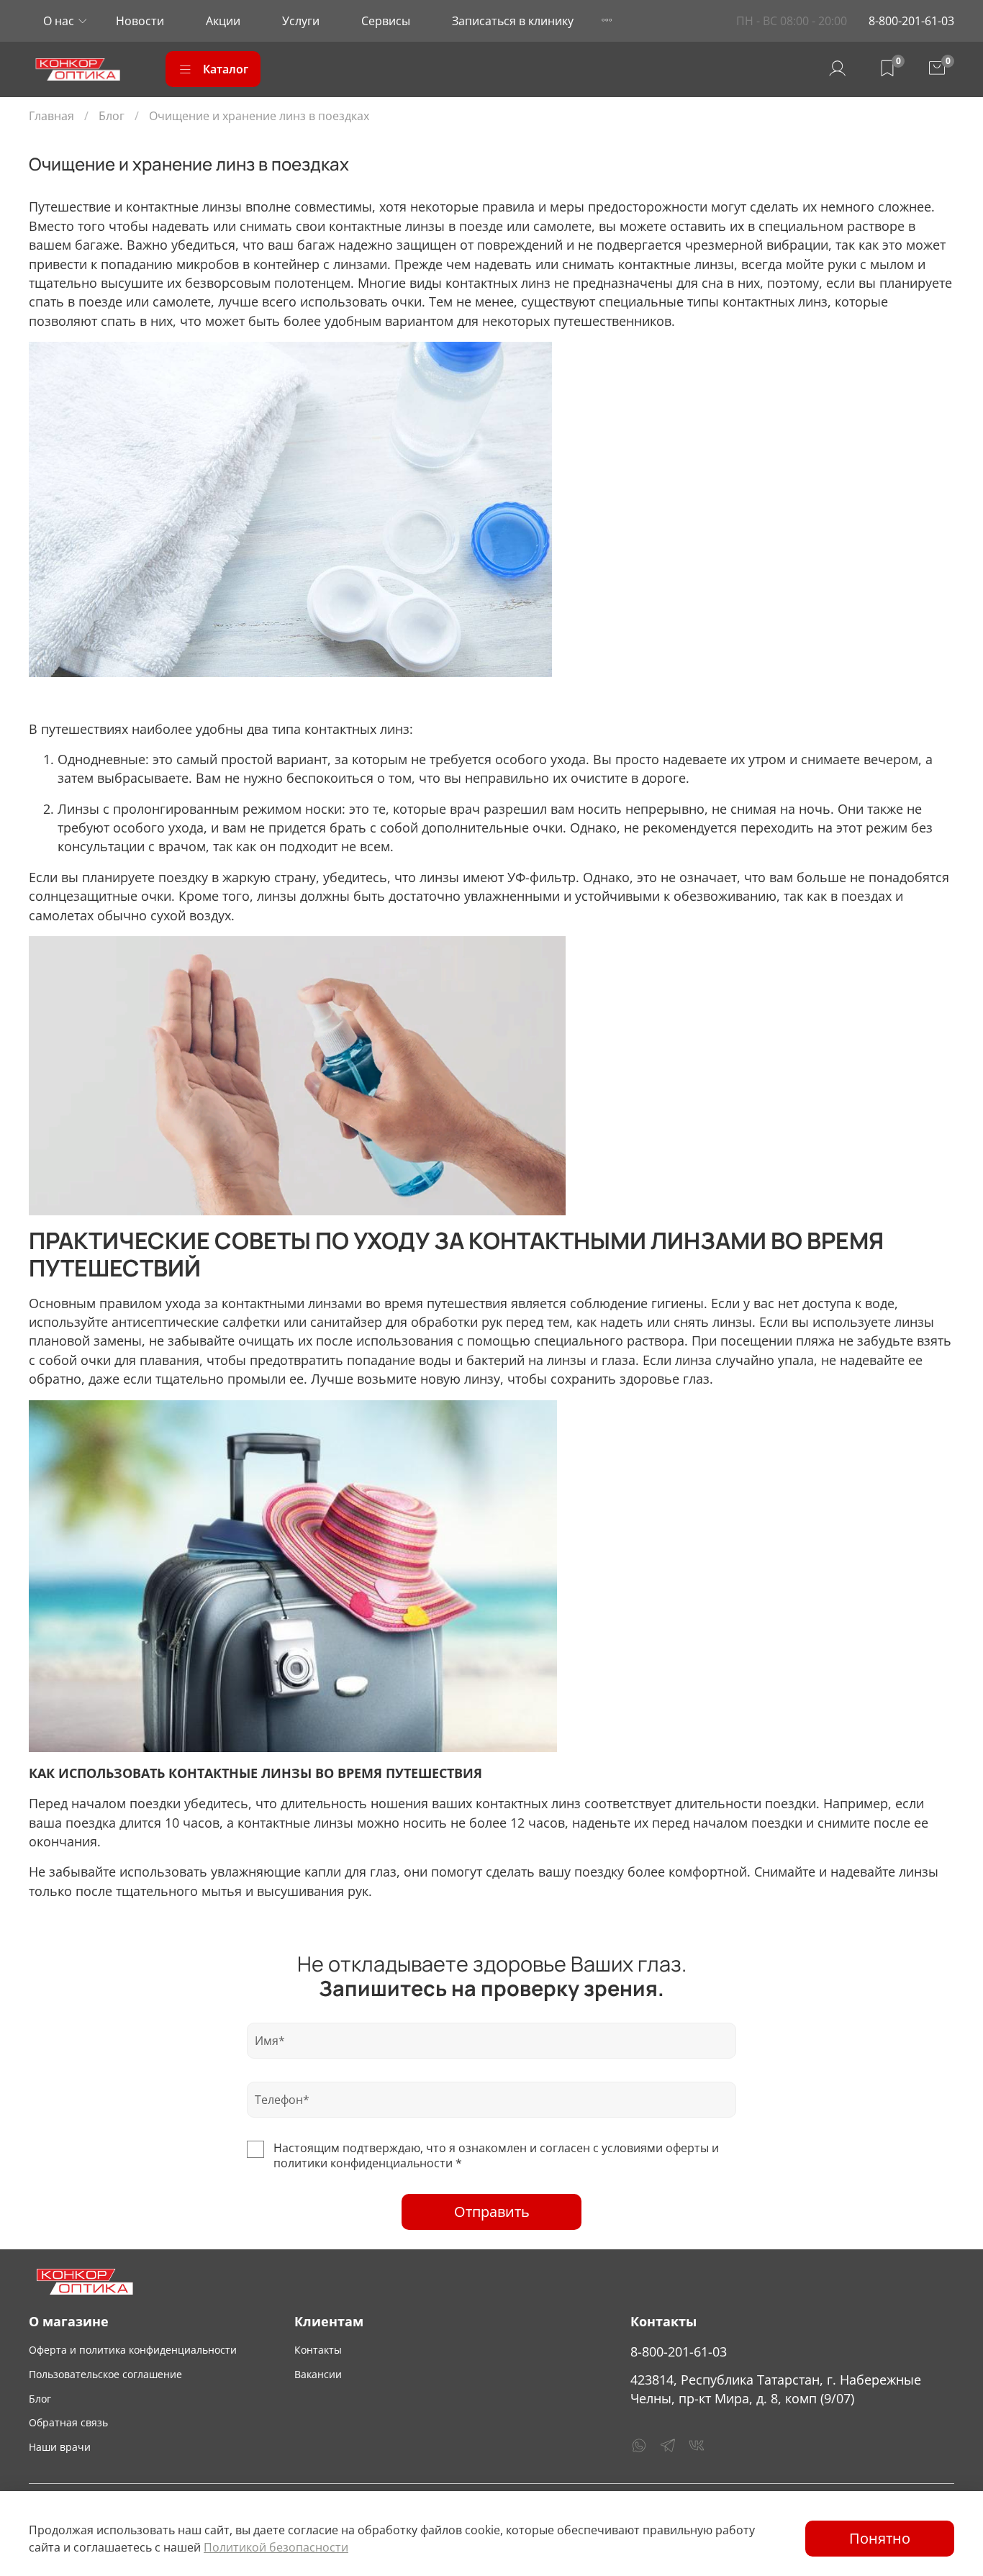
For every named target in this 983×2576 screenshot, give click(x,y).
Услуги (301, 21)
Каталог (226, 69)
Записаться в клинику (513, 21)
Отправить (492, 2212)
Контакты (318, 2350)
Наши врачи (60, 2447)
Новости (140, 21)
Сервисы (386, 21)
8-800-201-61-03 (911, 21)
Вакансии (318, 2374)
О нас (59, 21)
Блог (112, 116)
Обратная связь (68, 2422)
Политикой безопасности (276, 2547)
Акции (223, 21)
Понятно (880, 2538)
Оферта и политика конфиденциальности (133, 2350)
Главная (51, 116)
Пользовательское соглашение (105, 2374)
